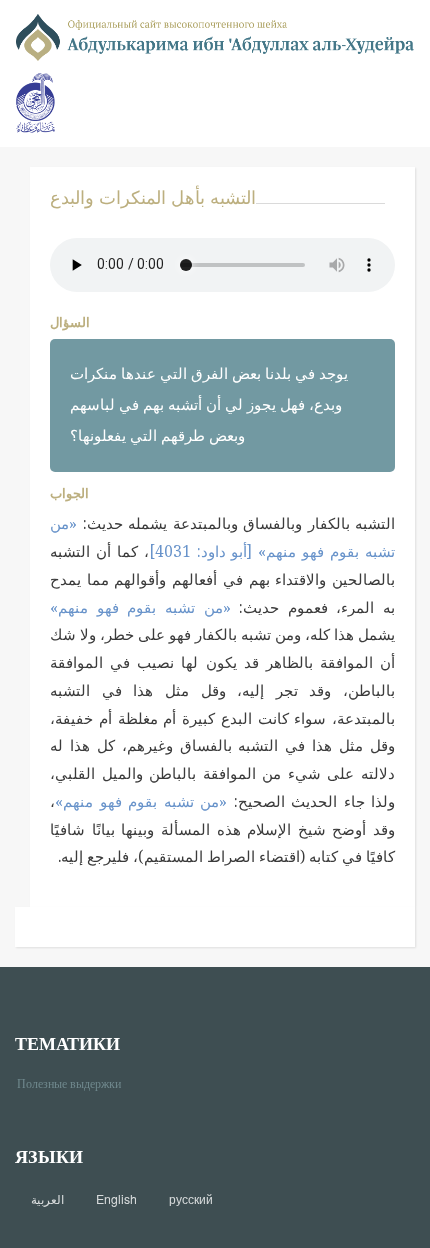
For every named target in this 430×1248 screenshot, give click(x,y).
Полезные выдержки (76, 1082)
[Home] (215, 35)
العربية (47, 1199)
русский (191, 1199)
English (116, 1199)
